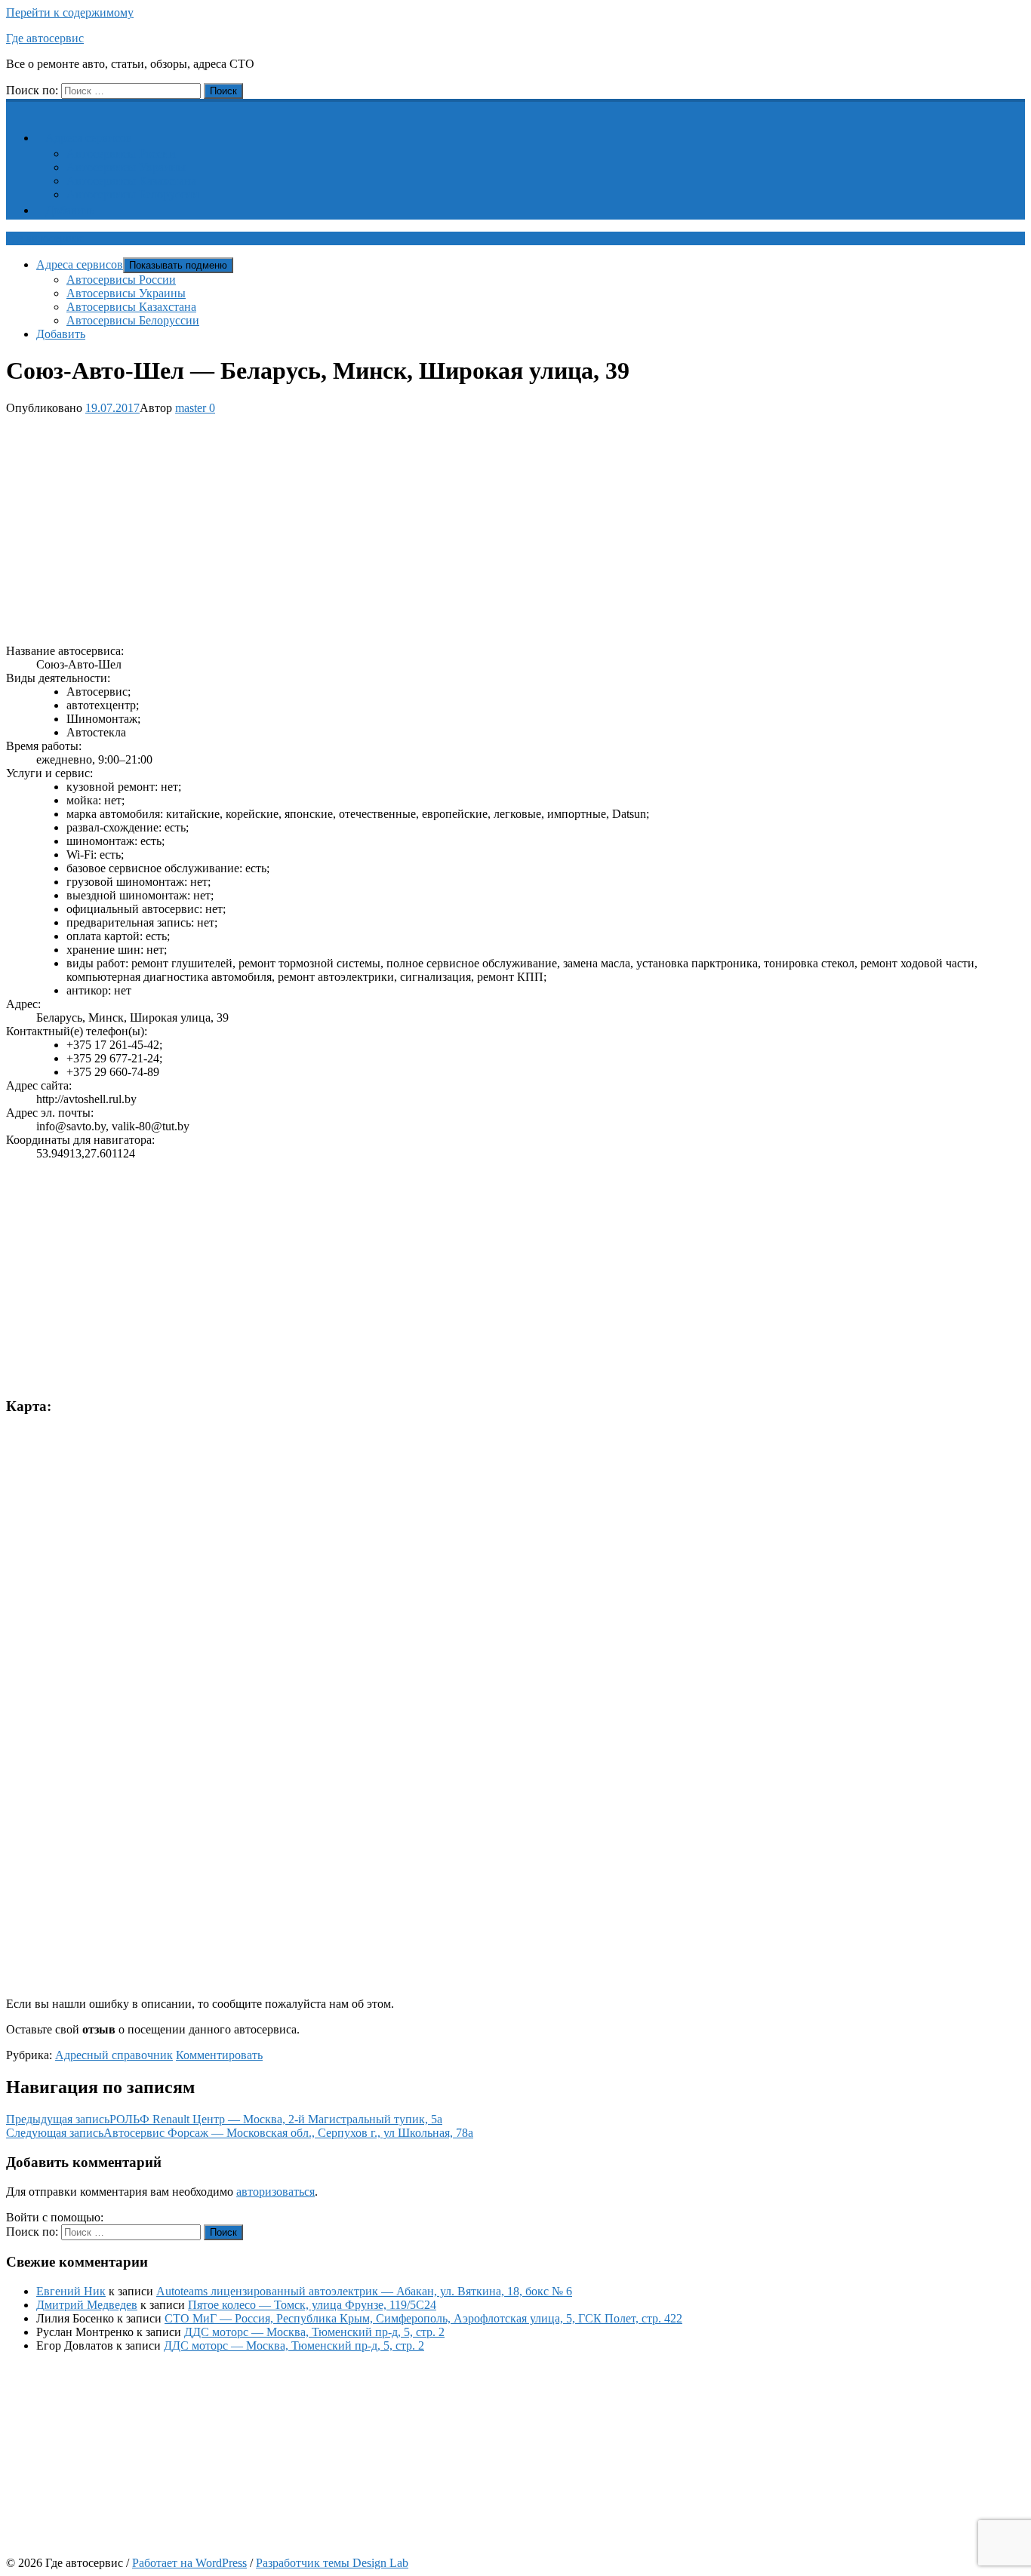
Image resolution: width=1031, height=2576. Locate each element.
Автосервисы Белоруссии (133, 194)
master (191, 408)
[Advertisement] (459, 527)
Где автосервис (45, 38)
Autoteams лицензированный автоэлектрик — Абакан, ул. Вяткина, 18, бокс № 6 (364, 2291)
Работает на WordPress (189, 2563)
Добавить (70, 210)
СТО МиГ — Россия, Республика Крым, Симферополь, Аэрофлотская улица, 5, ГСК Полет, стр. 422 (423, 2318)
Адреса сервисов (89, 138)
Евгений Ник (71, 2291)
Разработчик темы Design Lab (332, 2563)
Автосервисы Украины (126, 167)
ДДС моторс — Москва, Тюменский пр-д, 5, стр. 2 (314, 2332)
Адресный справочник (114, 2055)
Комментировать (219, 2055)
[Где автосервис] (15, 107)
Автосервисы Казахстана (131, 181)
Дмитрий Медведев (87, 2305)
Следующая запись (240, 2133)
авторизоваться (275, 2192)
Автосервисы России (121, 154)
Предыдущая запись (224, 2119)
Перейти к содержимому (70, 12)
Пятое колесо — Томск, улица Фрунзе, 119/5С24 (312, 2305)
